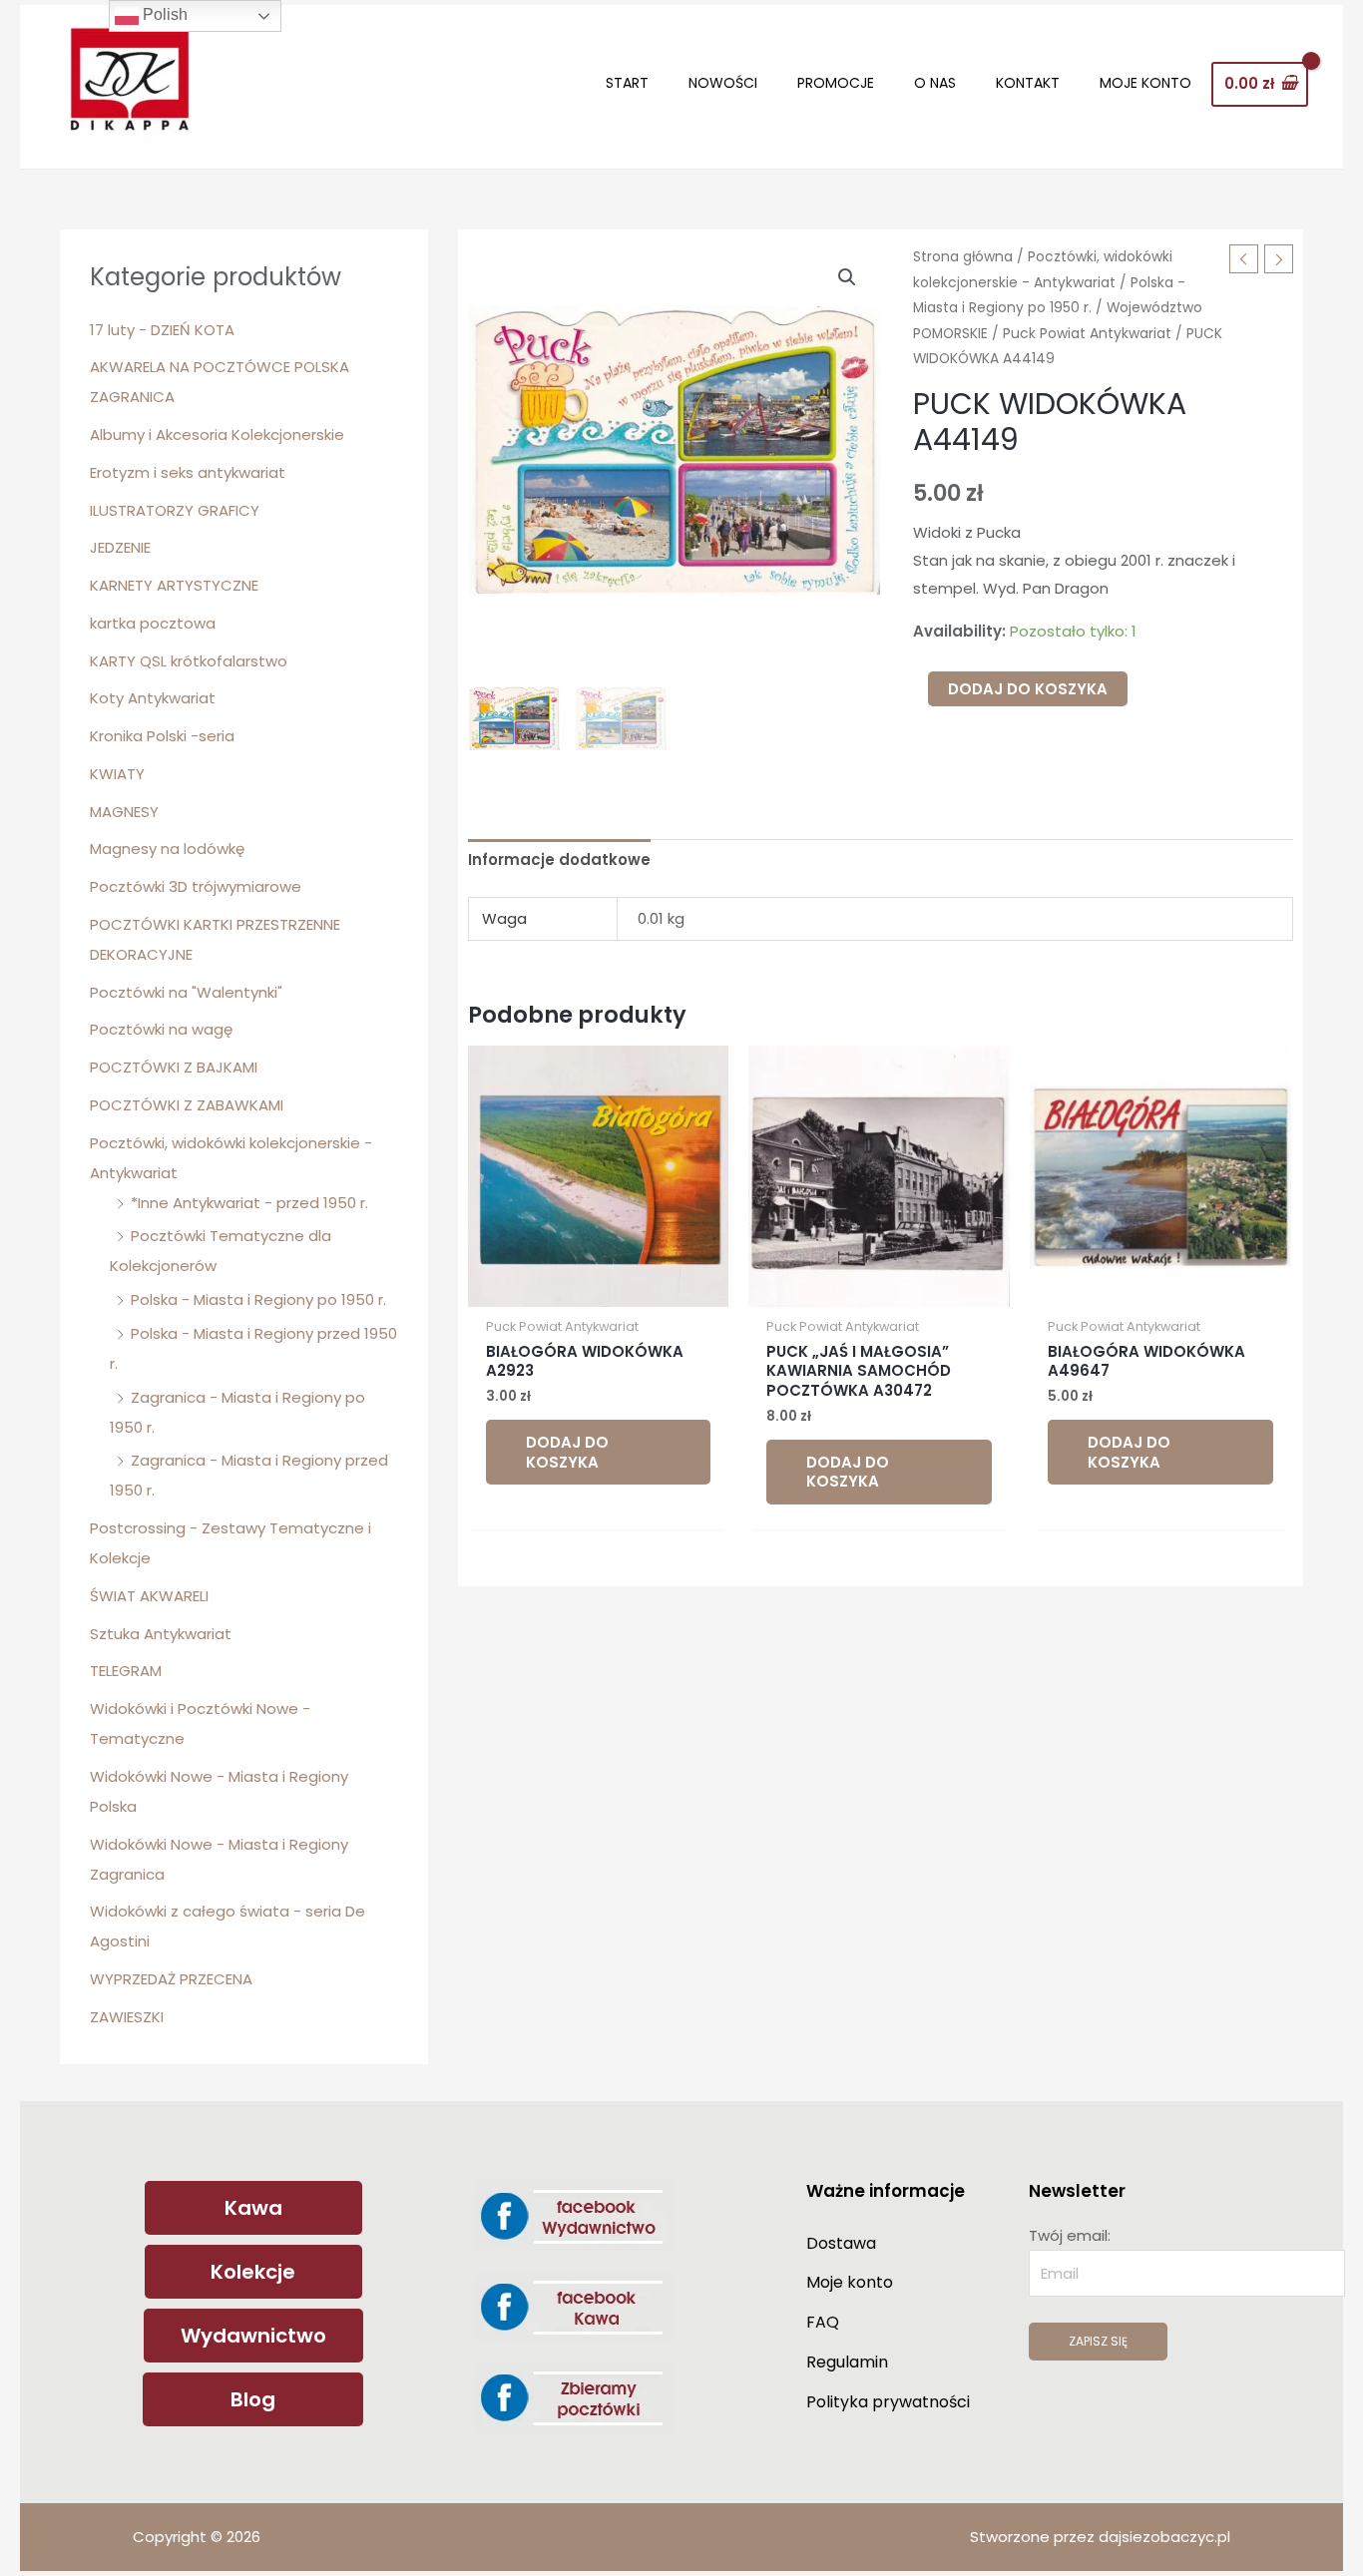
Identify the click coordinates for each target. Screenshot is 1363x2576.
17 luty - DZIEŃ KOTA (162, 330)
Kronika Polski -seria (162, 736)
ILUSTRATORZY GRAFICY (175, 510)
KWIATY (117, 774)
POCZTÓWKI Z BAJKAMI (174, 1067)
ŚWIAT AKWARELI (149, 1596)
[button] (847, 277)
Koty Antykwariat (153, 698)
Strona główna (963, 257)
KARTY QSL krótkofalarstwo (189, 661)
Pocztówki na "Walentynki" (186, 992)
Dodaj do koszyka (1028, 689)
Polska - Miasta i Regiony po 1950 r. (258, 1299)
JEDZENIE (120, 547)
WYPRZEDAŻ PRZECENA (171, 1979)
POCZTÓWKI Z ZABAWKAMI (187, 1105)
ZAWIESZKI (127, 2017)
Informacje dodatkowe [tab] (559, 859)
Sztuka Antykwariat (161, 1634)
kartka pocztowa (153, 623)
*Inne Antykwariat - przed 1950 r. (249, 1203)
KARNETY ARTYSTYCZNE (174, 585)
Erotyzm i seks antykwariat (188, 472)
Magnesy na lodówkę (167, 849)
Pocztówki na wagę (161, 1029)
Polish (163, 14)
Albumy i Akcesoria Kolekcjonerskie (217, 434)
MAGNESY (124, 812)
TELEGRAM (126, 1671)
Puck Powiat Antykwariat (1087, 334)
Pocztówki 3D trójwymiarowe (196, 886)
